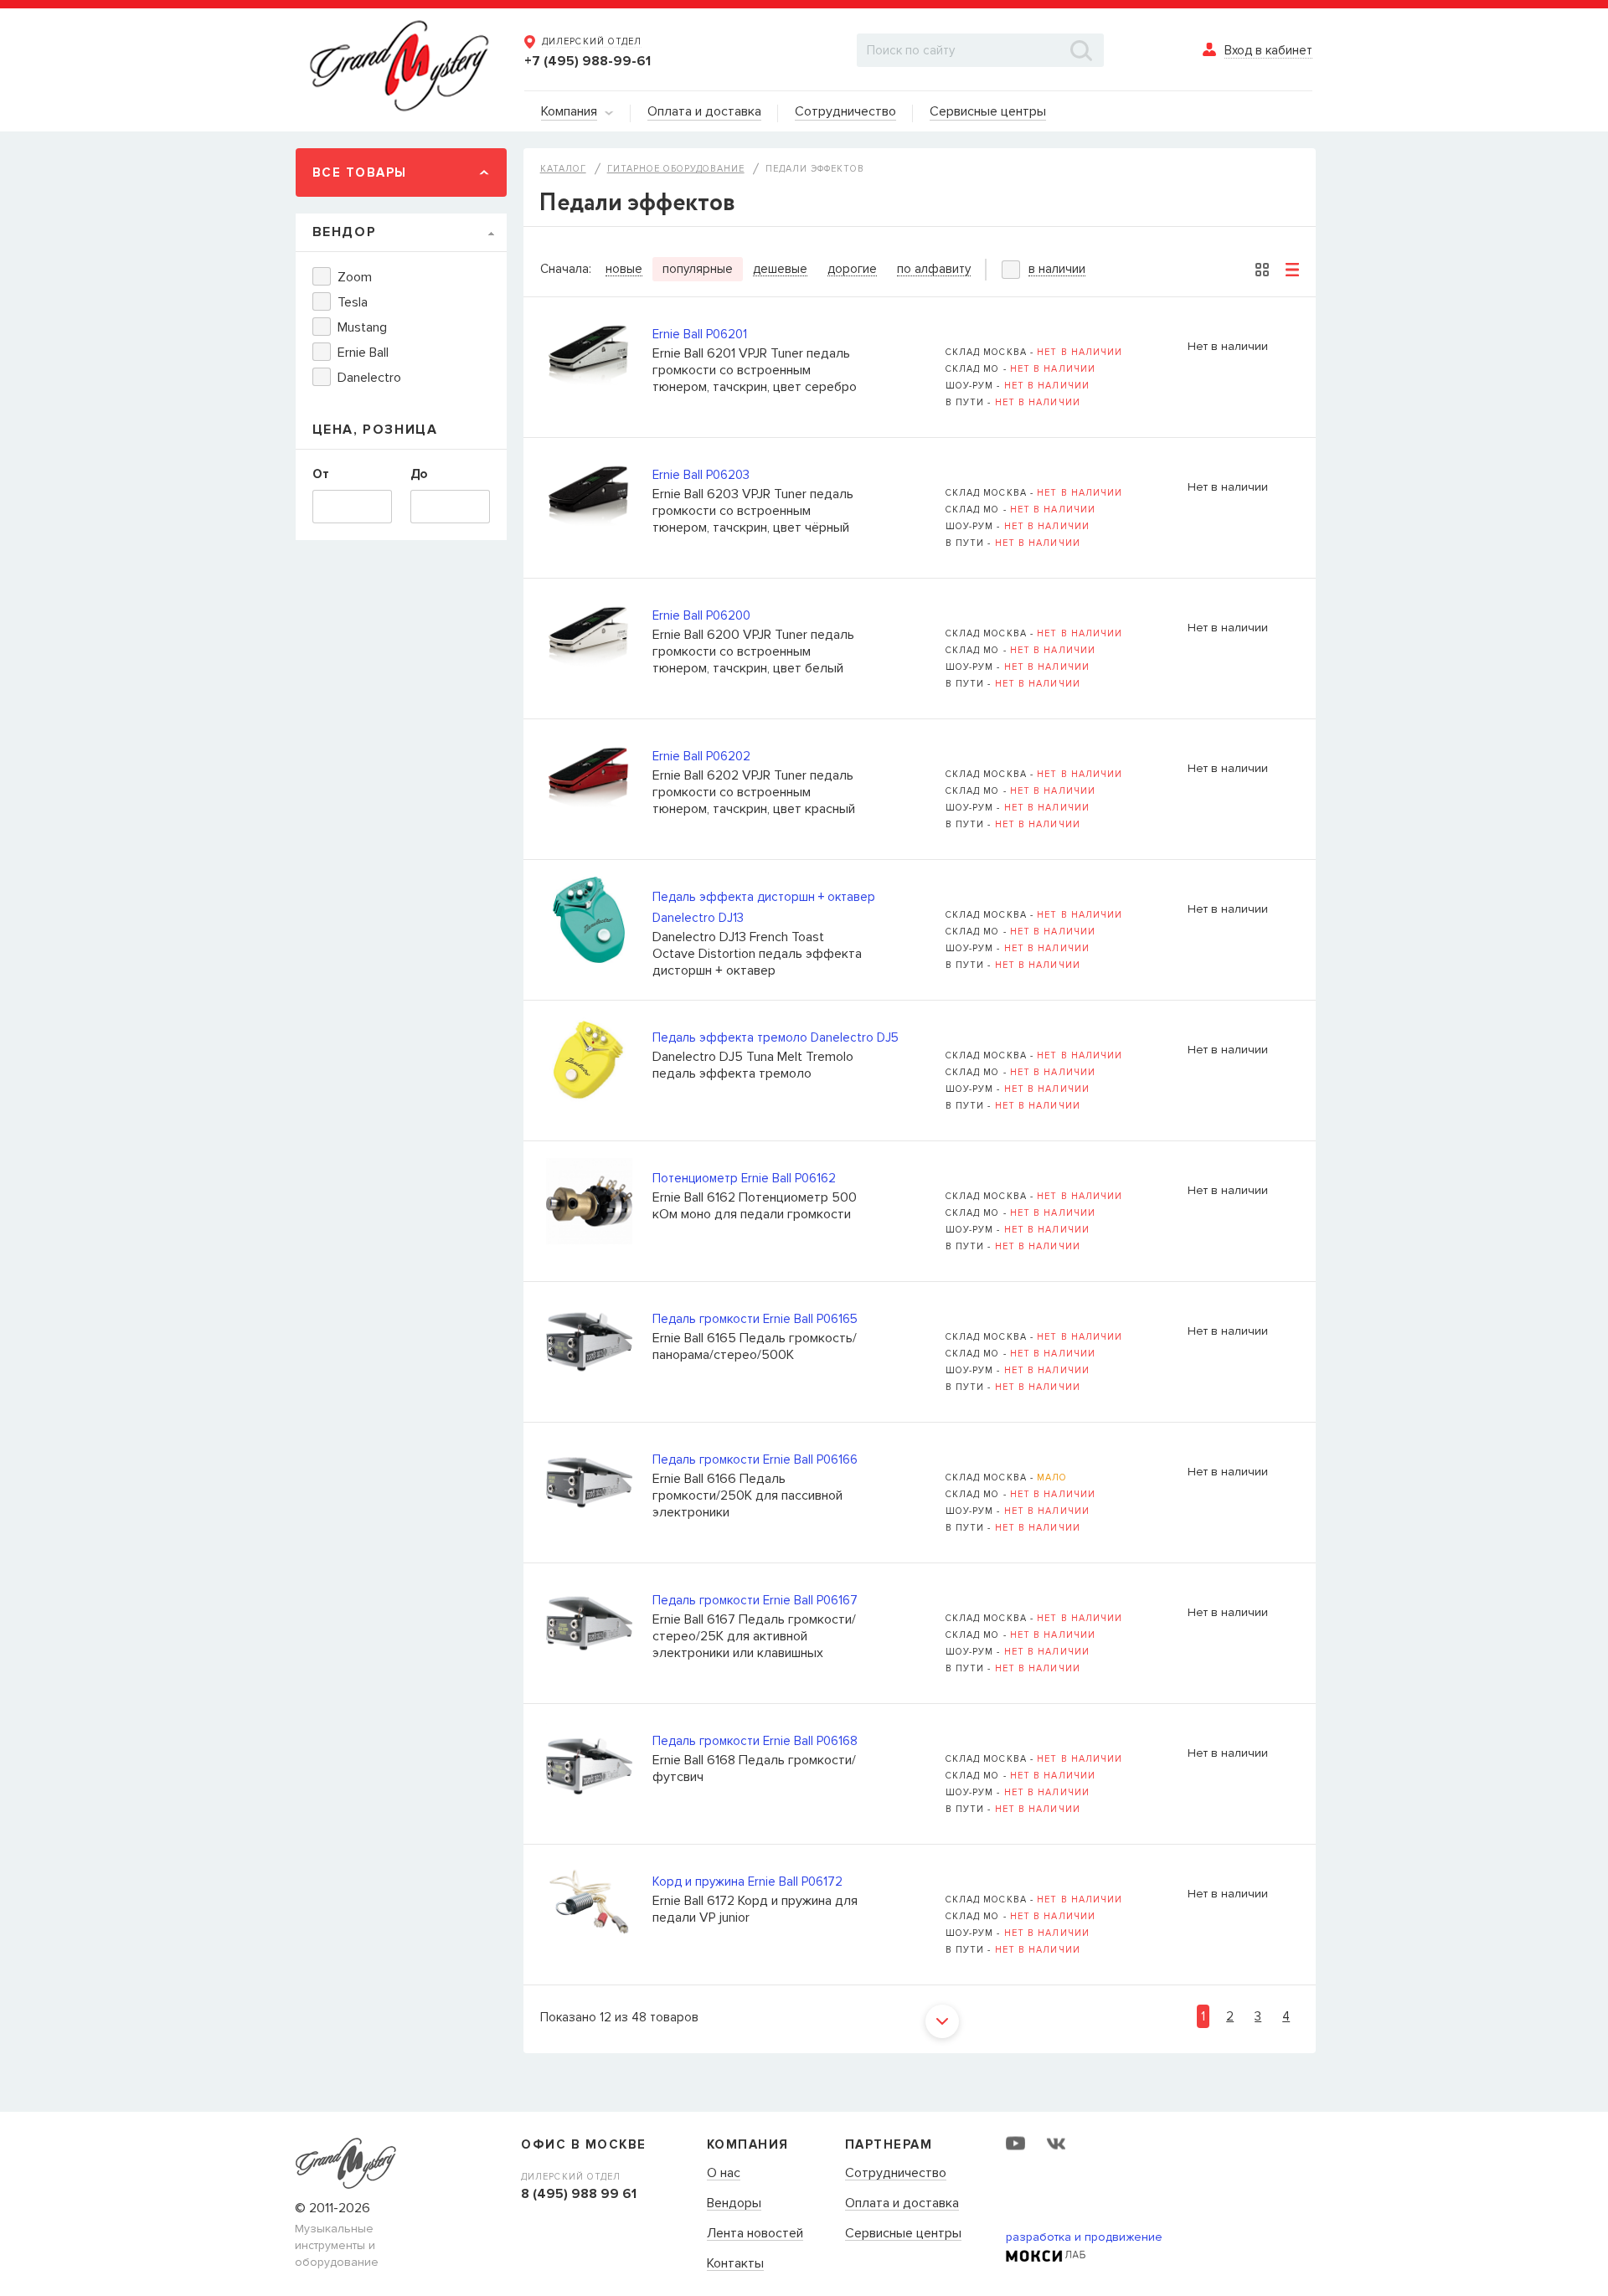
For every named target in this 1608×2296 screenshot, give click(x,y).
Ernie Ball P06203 (701, 475)
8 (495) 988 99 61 (579, 2194)
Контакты (735, 2264)
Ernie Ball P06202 (701, 756)
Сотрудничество (896, 2174)
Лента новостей (755, 2234)
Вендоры (734, 2204)
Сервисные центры (903, 2234)
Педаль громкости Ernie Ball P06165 (755, 1319)
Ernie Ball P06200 (701, 615)
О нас (724, 2174)
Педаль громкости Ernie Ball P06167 (755, 1600)
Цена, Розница (375, 430)
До (419, 474)
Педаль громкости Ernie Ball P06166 (755, 1459)
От (321, 474)
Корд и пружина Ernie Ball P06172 (747, 1882)
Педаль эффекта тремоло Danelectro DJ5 (776, 1037)
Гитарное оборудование (676, 169)
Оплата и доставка (902, 2204)
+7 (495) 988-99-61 (588, 61)
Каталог (563, 169)
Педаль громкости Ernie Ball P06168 (755, 1741)
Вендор (345, 232)
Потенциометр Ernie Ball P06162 (744, 1178)
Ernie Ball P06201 (700, 334)
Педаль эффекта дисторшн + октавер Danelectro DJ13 (764, 907)
